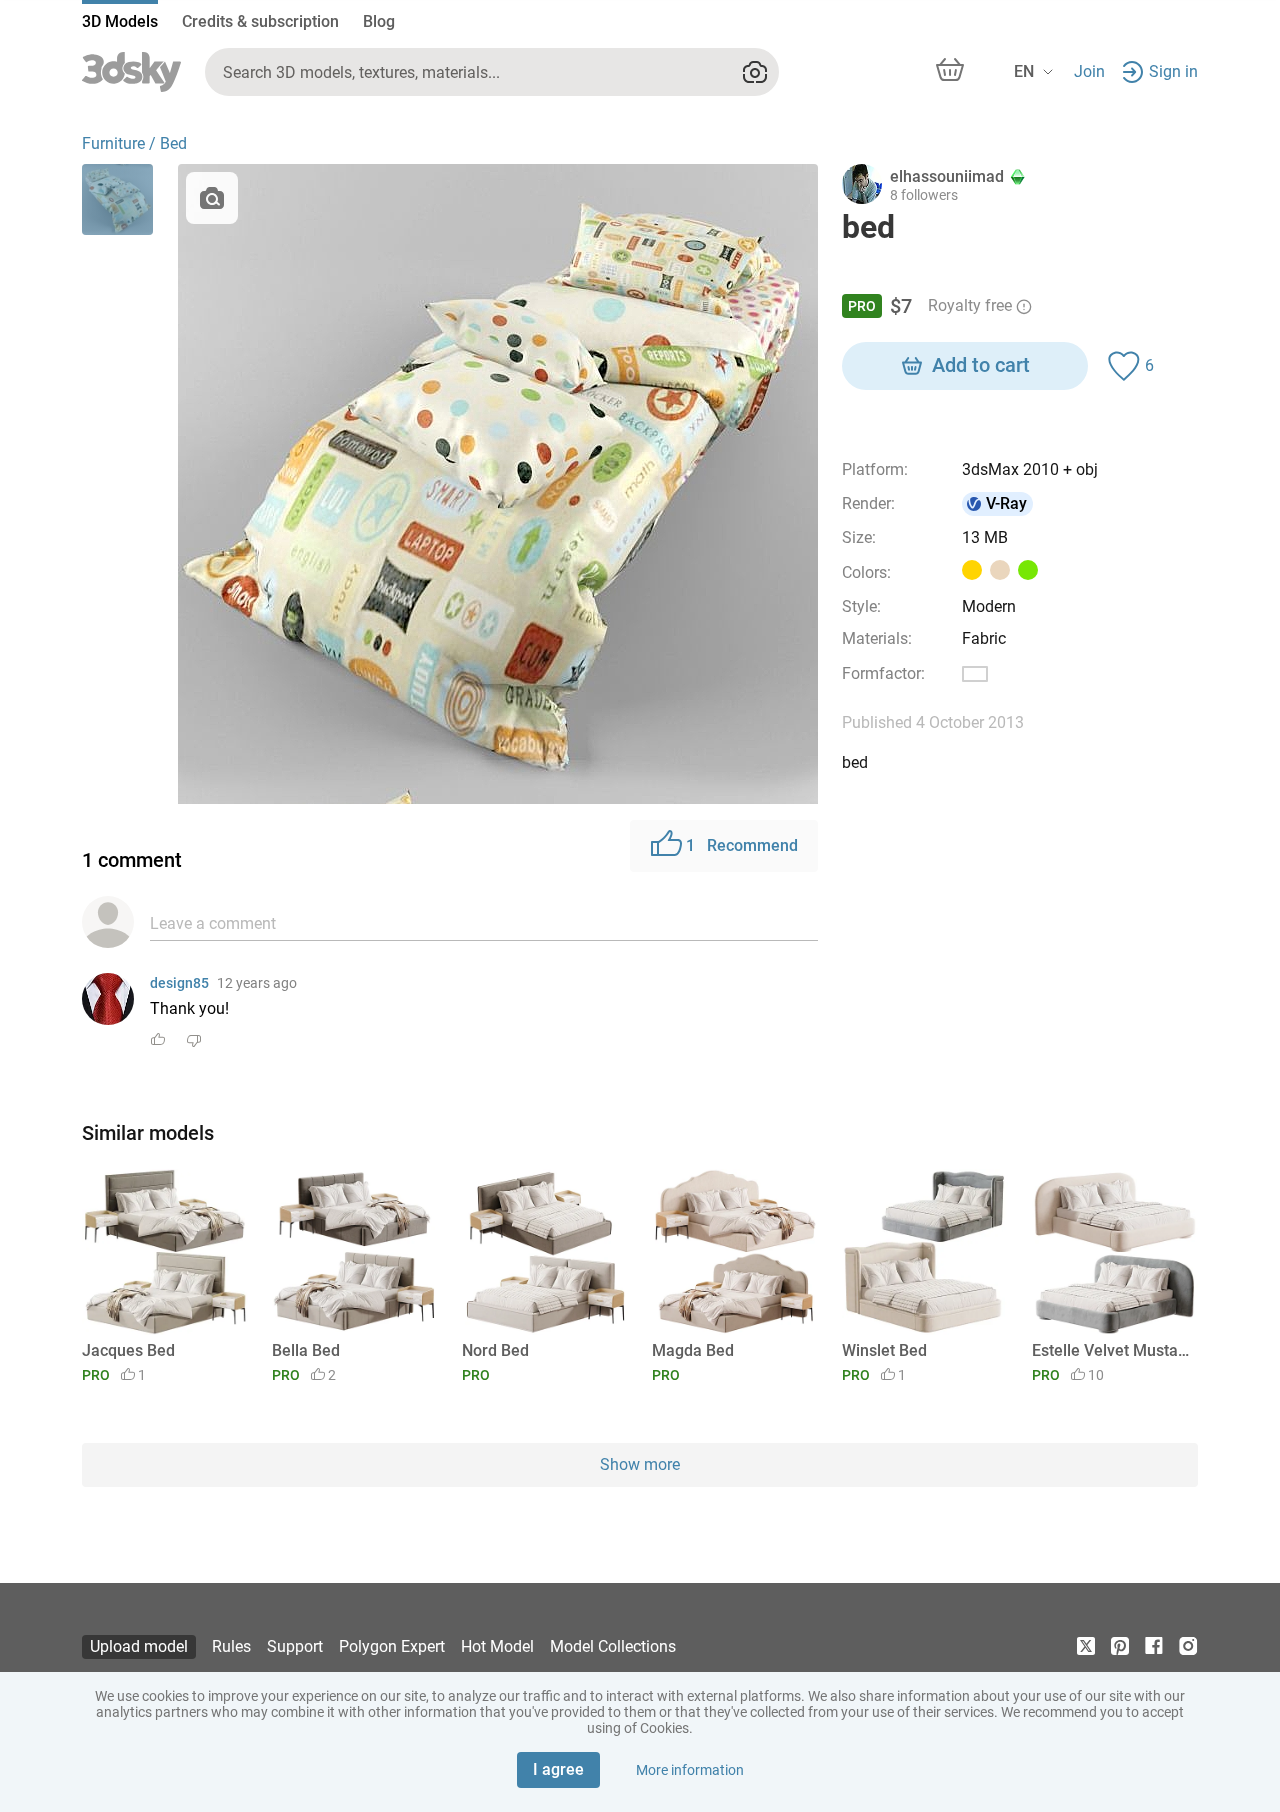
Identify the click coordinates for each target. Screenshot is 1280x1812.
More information (690, 1770)
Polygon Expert (392, 1646)
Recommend (742, 845)
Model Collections (613, 1646)
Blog (379, 21)
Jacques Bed (128, 1350)
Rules (231, 1646)
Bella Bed (306, 1350)
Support (295, 1646)
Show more (640, 1464)
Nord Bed (495, 1350)
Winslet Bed (884, 1350)
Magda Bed (693, 1350)
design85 (179, 983)
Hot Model (497, 1646)
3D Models (120, 21)
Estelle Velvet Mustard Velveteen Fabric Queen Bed (1111, 1350)
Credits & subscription (260, 21)
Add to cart (981, 365)
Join (1089, 71)
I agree (558, 1769)
